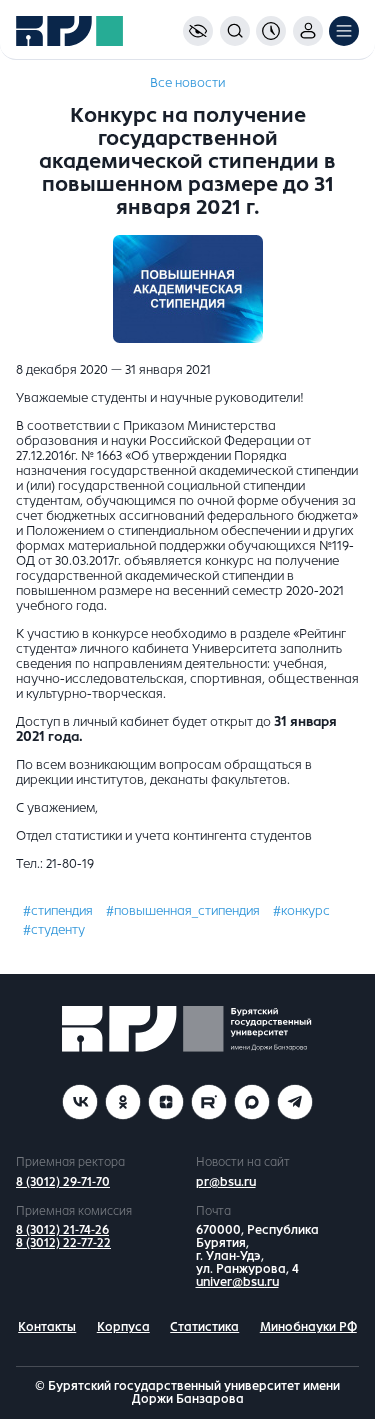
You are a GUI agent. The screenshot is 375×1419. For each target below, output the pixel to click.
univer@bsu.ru (237, 1282)
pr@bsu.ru (226, 1182)
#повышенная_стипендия (183, 911)
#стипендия (58, 911)
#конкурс (301, 911)
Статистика (204, 1327)
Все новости (187, 83)
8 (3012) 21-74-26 (62, 1230)
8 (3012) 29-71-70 (63, 1182)
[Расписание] (271, 31)
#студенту (54, 930)
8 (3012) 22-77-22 (63, 1243)
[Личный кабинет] (308, 31)
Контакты (47, 1327)
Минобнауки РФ (308, 1327)
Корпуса (123, 1327)
